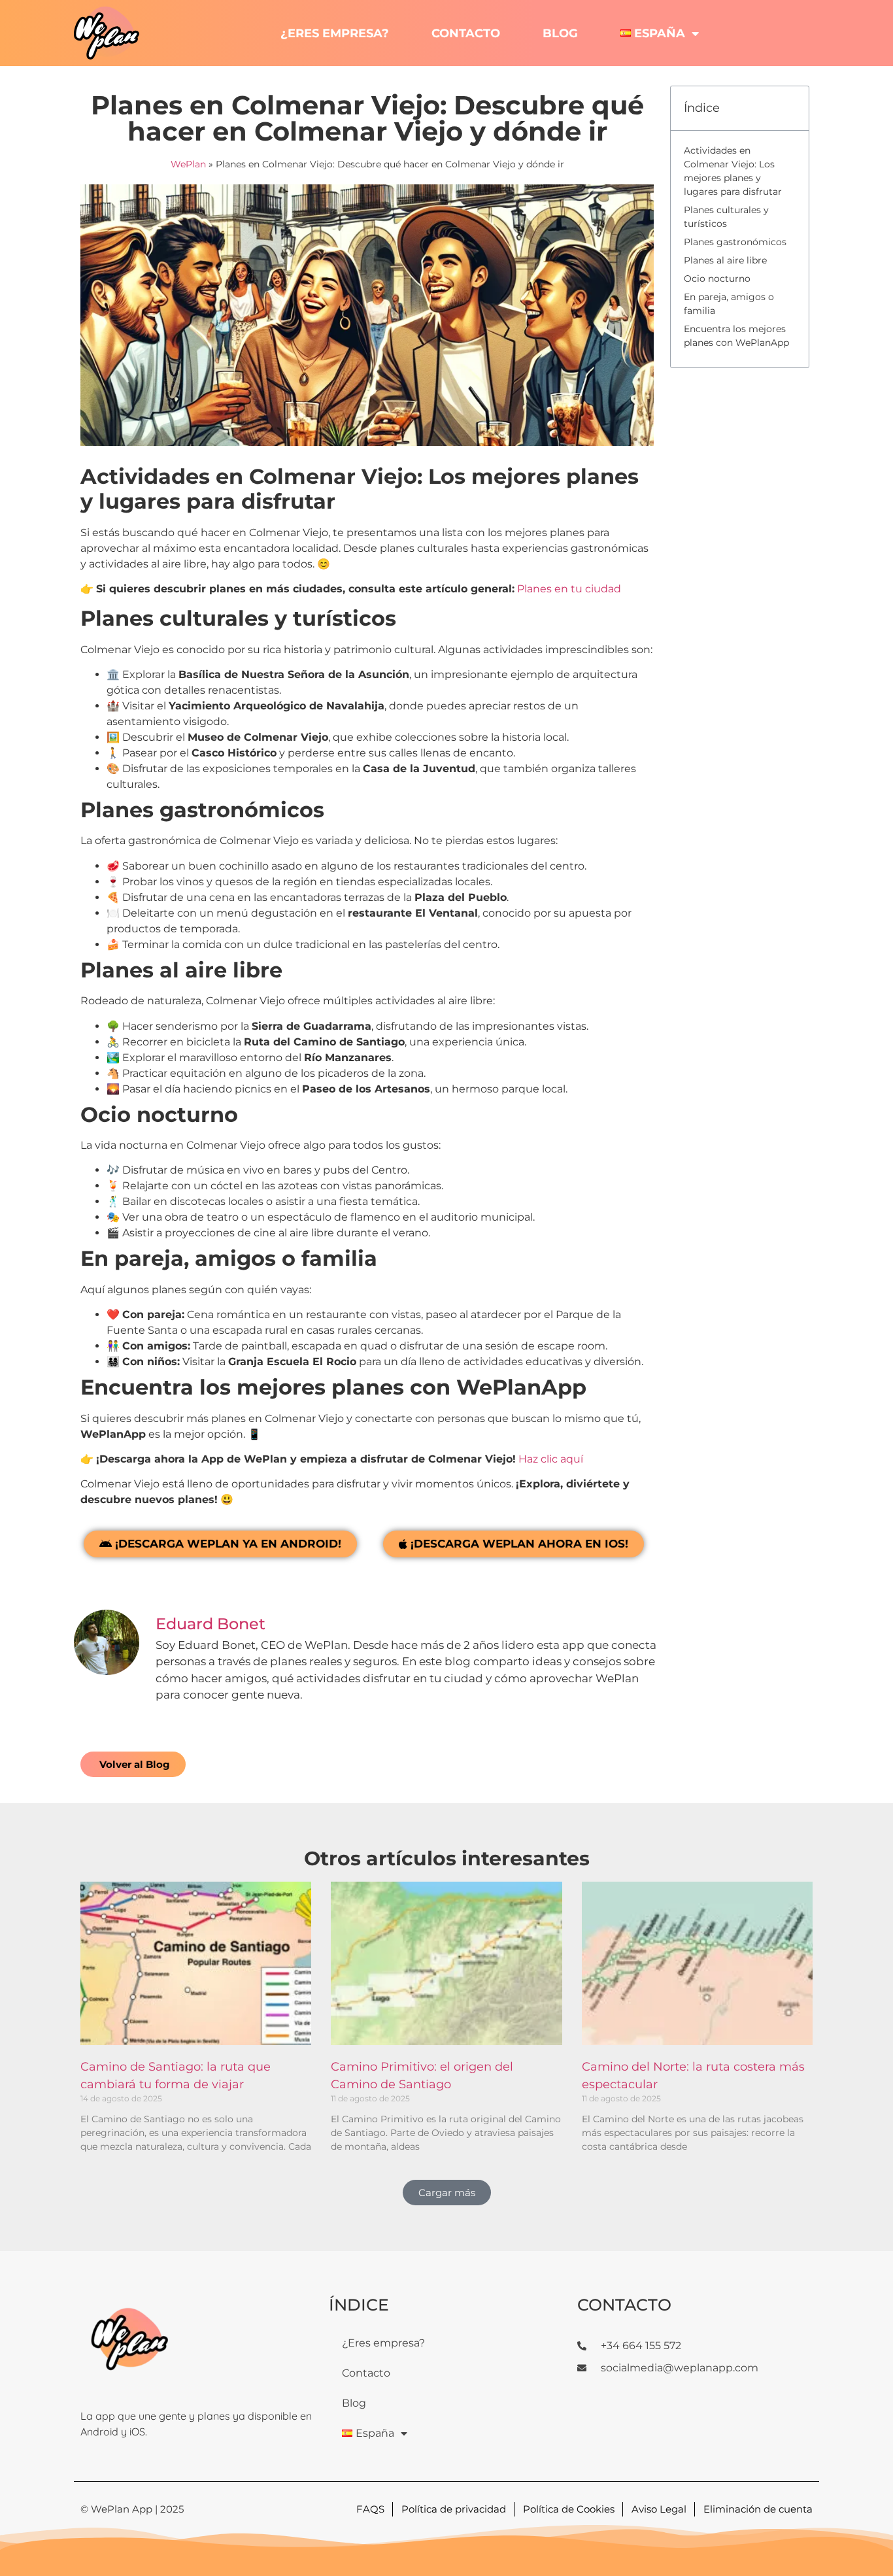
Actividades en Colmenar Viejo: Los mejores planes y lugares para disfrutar (733, 171)
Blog (560, 33)
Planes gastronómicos (735, 242)
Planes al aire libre (725, 260)
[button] (447, 2193)
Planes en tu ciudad (569, 589)
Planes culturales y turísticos (726, 217)
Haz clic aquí (551, 1459)
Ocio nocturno (717, 279)
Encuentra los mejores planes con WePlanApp (736, 336)
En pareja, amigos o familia (729, 304)
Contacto (466, 33)
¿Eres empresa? (335, 33)
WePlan (188, 164)
